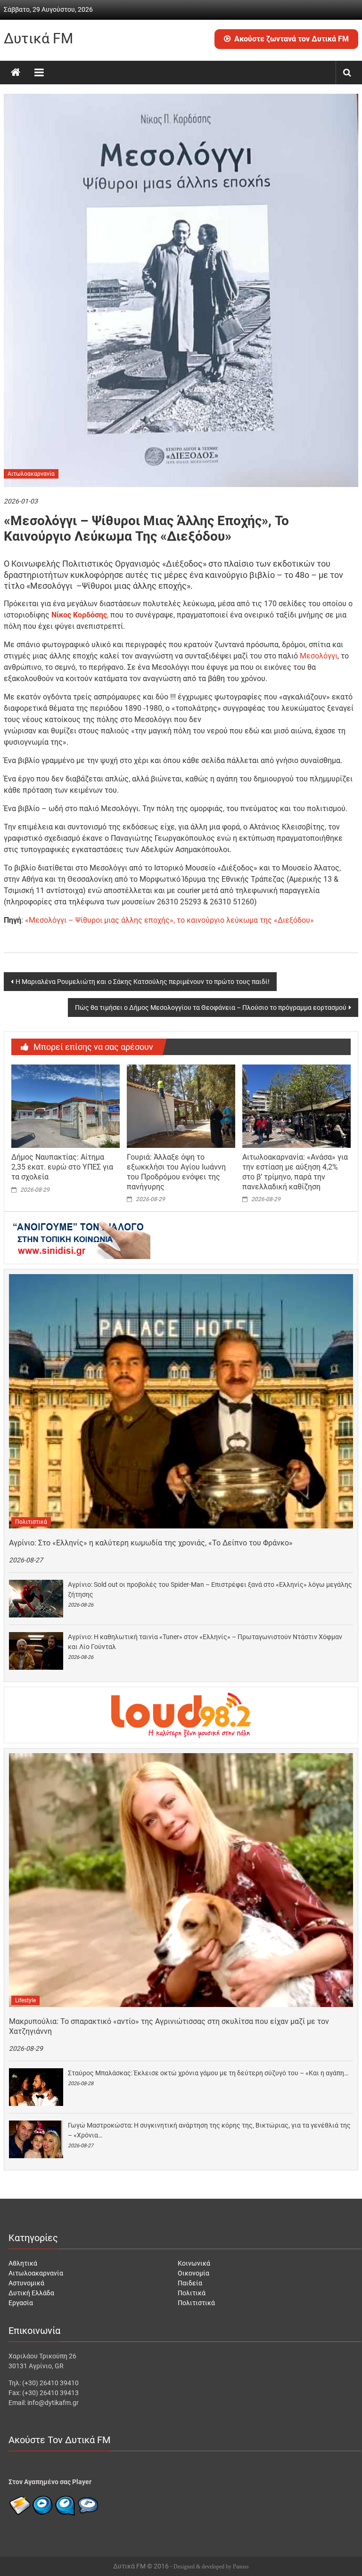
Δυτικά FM (38, 38)
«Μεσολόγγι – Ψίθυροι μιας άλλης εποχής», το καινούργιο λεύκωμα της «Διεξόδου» (169, 920)
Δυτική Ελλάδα (31, 2293)
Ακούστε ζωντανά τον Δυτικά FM (292, 39)
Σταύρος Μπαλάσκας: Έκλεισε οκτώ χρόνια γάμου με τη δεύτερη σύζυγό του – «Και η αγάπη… (208, 2073)
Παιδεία (190, 2283)
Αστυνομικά (26, 2283)
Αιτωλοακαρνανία (31, 474)
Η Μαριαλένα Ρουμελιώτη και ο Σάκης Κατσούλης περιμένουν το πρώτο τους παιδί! (143, 982)
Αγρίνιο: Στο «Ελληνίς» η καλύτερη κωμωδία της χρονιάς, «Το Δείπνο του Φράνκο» (151, 1543)
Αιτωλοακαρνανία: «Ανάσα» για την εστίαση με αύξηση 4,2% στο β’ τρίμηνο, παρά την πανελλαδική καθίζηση (295, 1172)
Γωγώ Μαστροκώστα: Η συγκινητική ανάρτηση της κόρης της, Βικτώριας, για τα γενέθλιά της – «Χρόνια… (209, 2130)
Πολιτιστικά (31, 1522)
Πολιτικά (192, 2293)
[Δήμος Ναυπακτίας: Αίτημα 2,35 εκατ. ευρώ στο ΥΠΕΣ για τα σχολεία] (66, 1105)
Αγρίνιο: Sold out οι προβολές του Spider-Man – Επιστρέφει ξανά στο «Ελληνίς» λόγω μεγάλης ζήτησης (210, 1589)
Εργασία (21, 2303)
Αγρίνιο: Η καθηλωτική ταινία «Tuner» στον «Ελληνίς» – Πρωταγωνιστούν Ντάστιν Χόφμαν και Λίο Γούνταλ (205, 1642)
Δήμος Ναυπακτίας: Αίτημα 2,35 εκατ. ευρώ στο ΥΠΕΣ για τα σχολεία (62, 1167)
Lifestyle (25, 2000)
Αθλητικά (23, 2263)
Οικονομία (193, 2273)
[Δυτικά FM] (16, 73)
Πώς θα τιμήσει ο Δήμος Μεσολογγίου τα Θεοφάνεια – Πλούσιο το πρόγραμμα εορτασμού (211, 1008)
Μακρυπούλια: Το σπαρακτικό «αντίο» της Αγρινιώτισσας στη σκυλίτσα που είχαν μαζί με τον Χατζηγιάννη (169, 2026)
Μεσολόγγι (319, 656)
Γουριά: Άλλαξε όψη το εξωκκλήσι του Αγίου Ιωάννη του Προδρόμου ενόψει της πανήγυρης (176, 1172)
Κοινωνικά (194, 2263)
